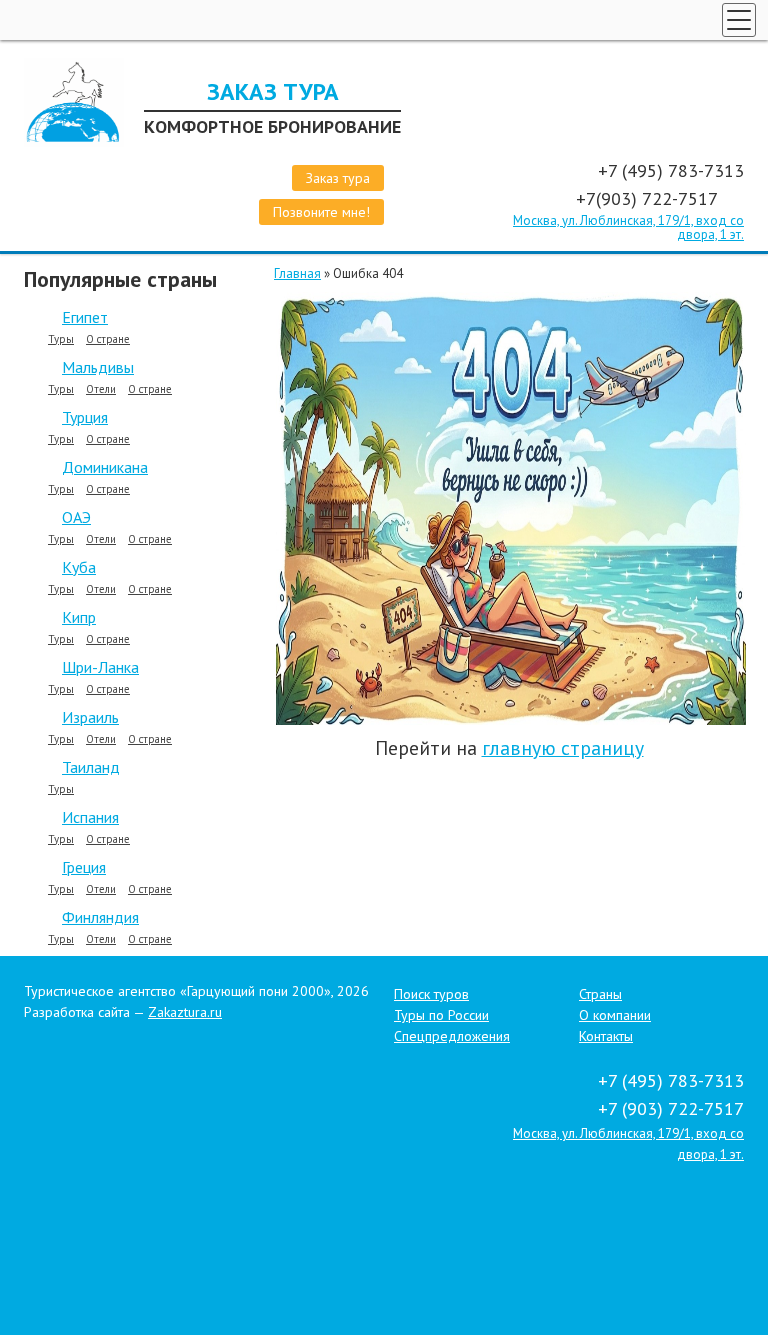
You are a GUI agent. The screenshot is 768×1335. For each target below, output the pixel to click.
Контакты (606, 1036)
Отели (101, 389)
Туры (61, 339)
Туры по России (441, 1015)
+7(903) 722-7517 (649, 198)
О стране (108, 339)
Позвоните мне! (321, 212)
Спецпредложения (452, 1036)
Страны (600, 994)
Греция (84, 867)
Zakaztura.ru (185, 1012)
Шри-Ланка (100, 667)
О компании (615, 1015)
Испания (90, 817)
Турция (85, 417)
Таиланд (91, 767)
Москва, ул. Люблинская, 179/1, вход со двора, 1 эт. (628, 227)
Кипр (79, 617)
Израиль (90, 717)
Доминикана (105, 467)
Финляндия (100, 917)
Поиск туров (431, 994)
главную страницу (563, 747)
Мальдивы (98, 367)
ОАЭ (76, 517)
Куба (79, 567)
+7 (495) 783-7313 (671, 170)
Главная (297, 273)
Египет (85, 317)
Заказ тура (338, 178)
